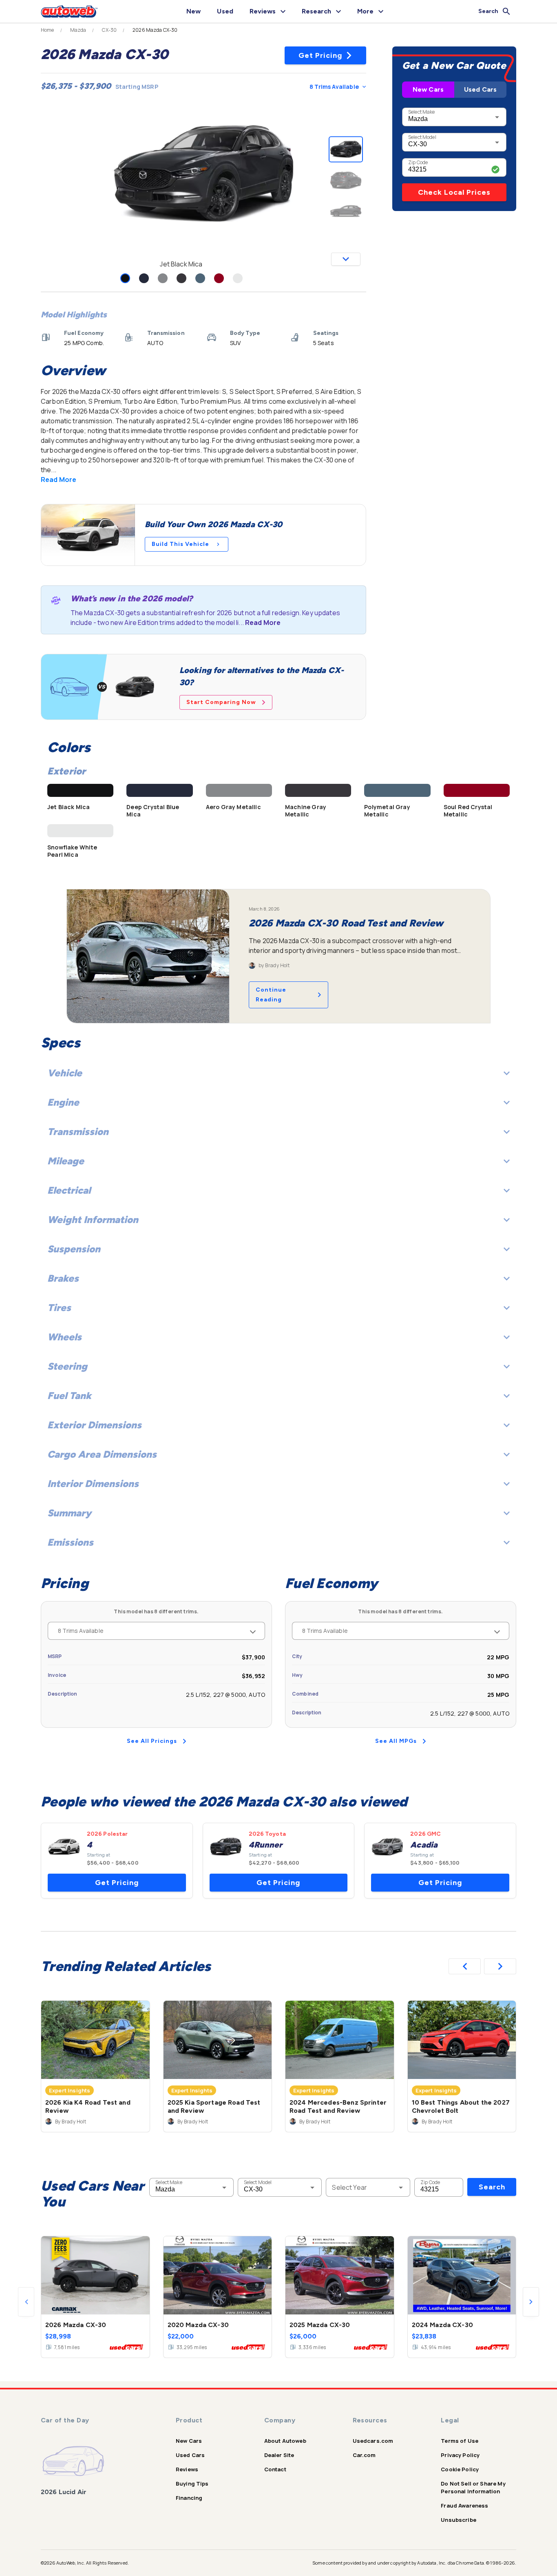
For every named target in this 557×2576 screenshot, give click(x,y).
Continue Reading (271, 995)
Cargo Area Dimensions (102, 1454)
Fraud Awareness (464, 2506)
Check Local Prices (454, 192)
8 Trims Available (334, 87)
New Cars (428, 89)
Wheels (64, 1337)
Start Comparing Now (221, 702)
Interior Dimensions (93, 1484)
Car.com (364, 2455)
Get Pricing (320, 55)
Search (492, 2187)
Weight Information (93, 1220)
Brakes (63, 1278)
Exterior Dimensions (94, 1425)
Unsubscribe (459, 2520)
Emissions (70, 1542)
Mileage (66, 1161)
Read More (59, 480)
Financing (189, 2498)
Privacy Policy (460, 2455)
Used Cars (480, 89)
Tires (59, 1308)
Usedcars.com (373, 2441)
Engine (63, 1102)
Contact (275, 2469)
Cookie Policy (460, 2469)
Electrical (69, 1190)
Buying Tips (192, 2484)
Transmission (78, 1132)
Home (48, 30)
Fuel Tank (69, 1396)
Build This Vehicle (180, 544)
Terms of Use (460, 2441)
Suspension (74, 1249)
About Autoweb (285, 2441)
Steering (67, 1366)
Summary (69, 1513)
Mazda (78, 30)
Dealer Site (279, 2455)
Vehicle (65, 1073)
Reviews (187, 2469)
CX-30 (109, 30)
